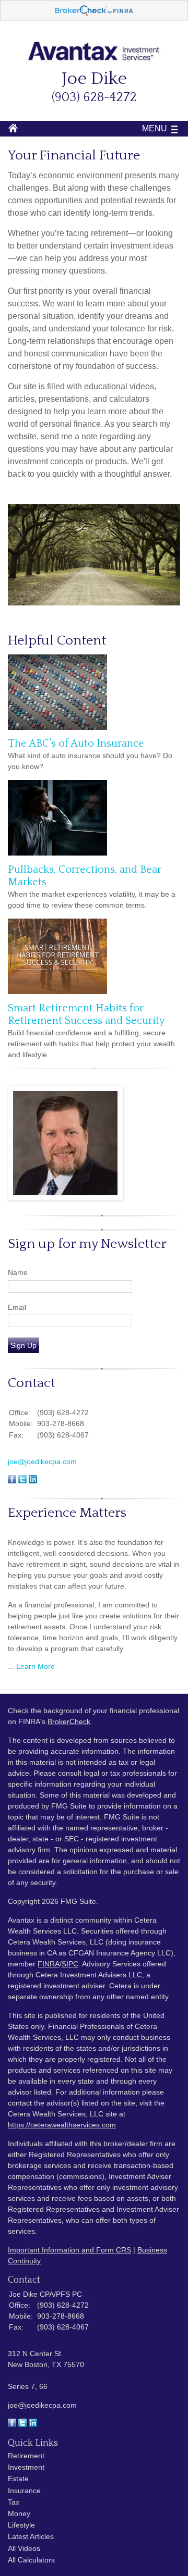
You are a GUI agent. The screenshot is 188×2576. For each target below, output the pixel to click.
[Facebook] (12, 2424)
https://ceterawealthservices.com (62, 2125)
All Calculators (31, 2560)
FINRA (49, 1964)
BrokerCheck (69, 1722)
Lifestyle (21, 2525)
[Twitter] (22, 2424)
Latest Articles (31, 2536)
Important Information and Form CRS (69, 2250)
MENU (155, 128)
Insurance (24, 2491)
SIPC (70, 1964)
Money (19, 2513)
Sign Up (23, 1345)
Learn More (36, 1666)
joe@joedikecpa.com (42, 1462)
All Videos (24, 2548)
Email (17, 1307)
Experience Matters (67, 1513)
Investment (26, 2467)
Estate (18, 2479)
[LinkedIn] (33, 2424)
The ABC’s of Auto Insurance (76, 744)
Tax (14, 2502)
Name (18, 1272)
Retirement (26, 2456)
